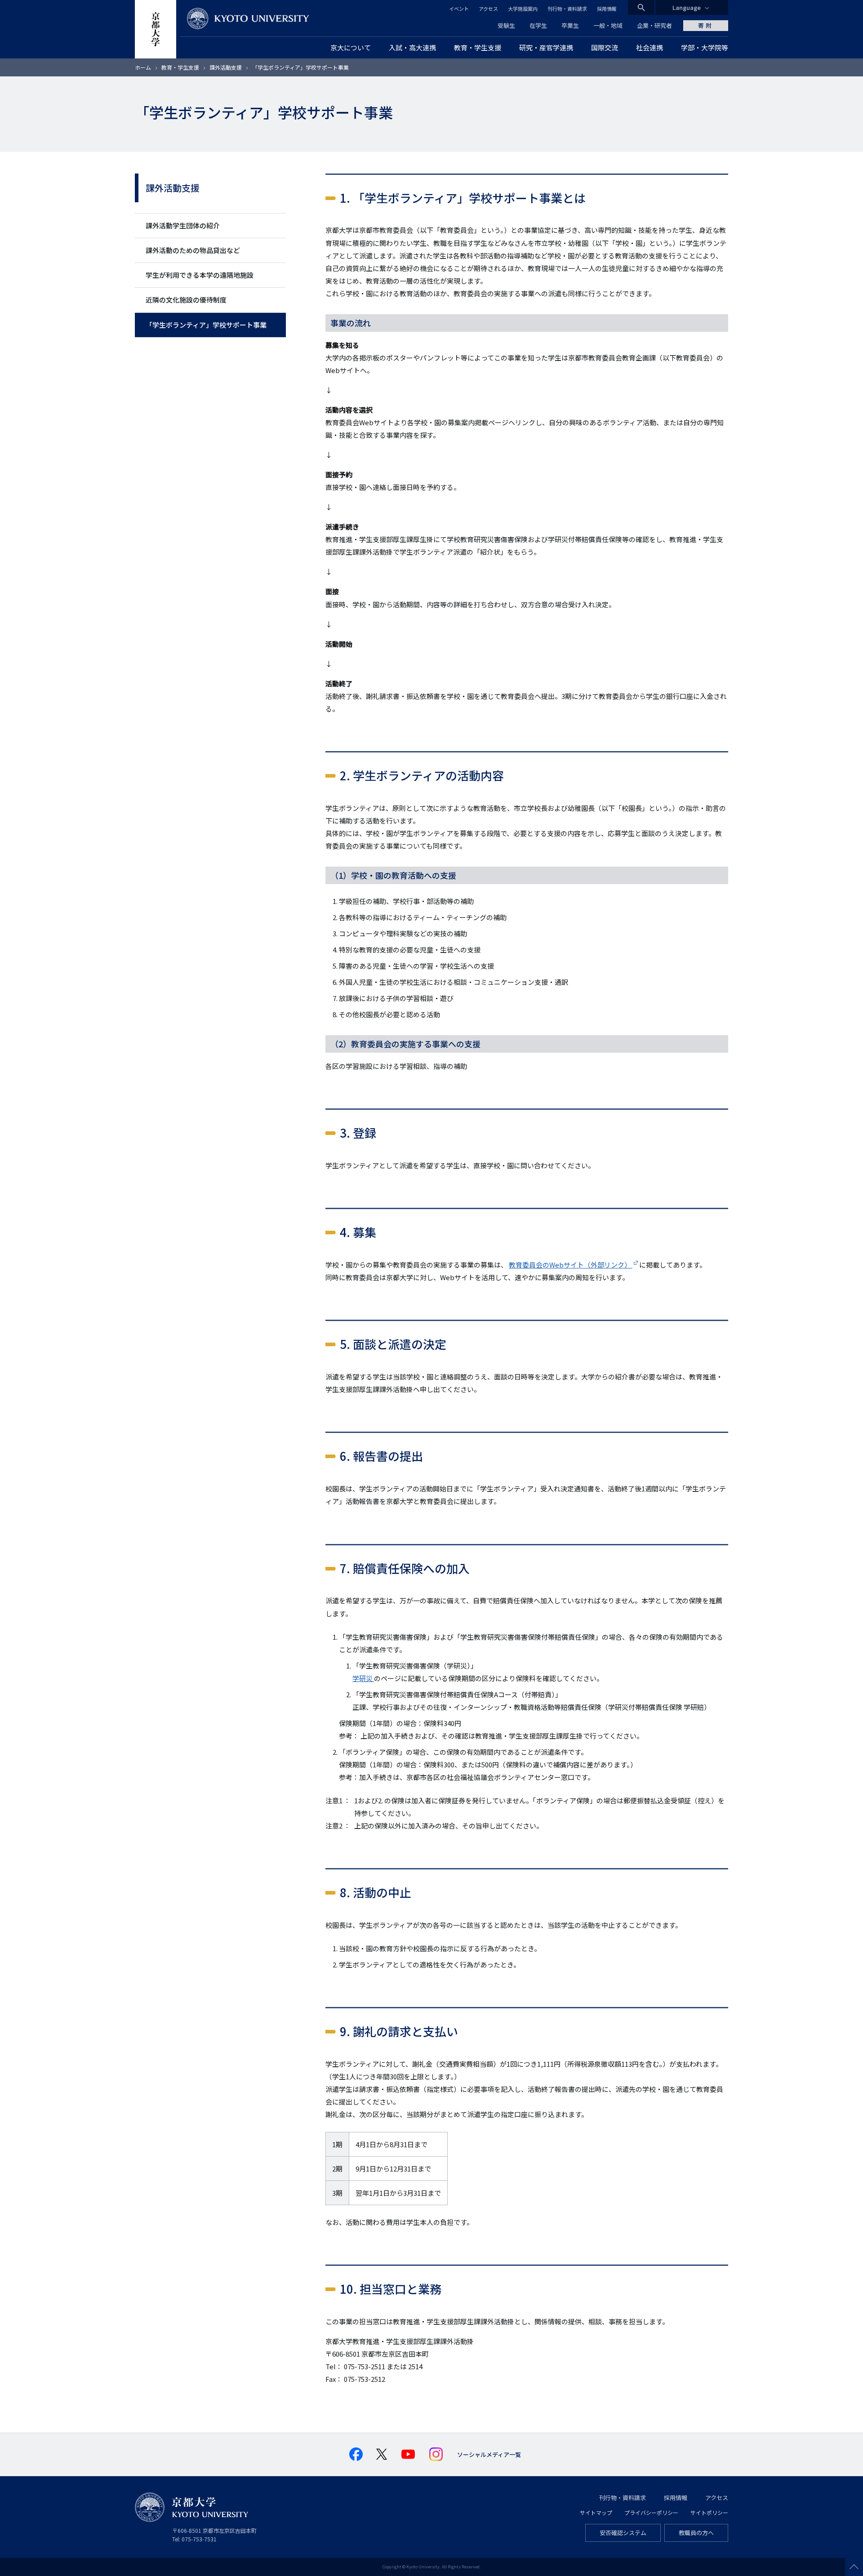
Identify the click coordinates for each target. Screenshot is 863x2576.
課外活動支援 (226, 67)
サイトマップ (596, 2512)
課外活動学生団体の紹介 (183, 225)
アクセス (488, 9)
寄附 (706, 25)
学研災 (363, 1678)
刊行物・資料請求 (567, 9)
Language (687, 7)
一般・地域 (608, 25)
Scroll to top (854, 2567)
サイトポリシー (709, 2512)
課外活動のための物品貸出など (193, 250)
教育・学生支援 (180, 67)
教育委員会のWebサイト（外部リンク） (571, 1265)
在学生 (538, 25)
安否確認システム (623, 2533)
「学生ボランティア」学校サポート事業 (206, 325)
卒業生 (570, 25)
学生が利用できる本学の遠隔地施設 (200, 275)
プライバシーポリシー (651, 2512)
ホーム (143, 67)
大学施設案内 (523, 9)
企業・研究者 (654, 25)
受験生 (506, 25)
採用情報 (607, 9)
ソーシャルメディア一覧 (489, 2454)
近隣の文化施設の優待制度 (186, 300)
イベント (459, 9)
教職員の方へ (696, 2533)
